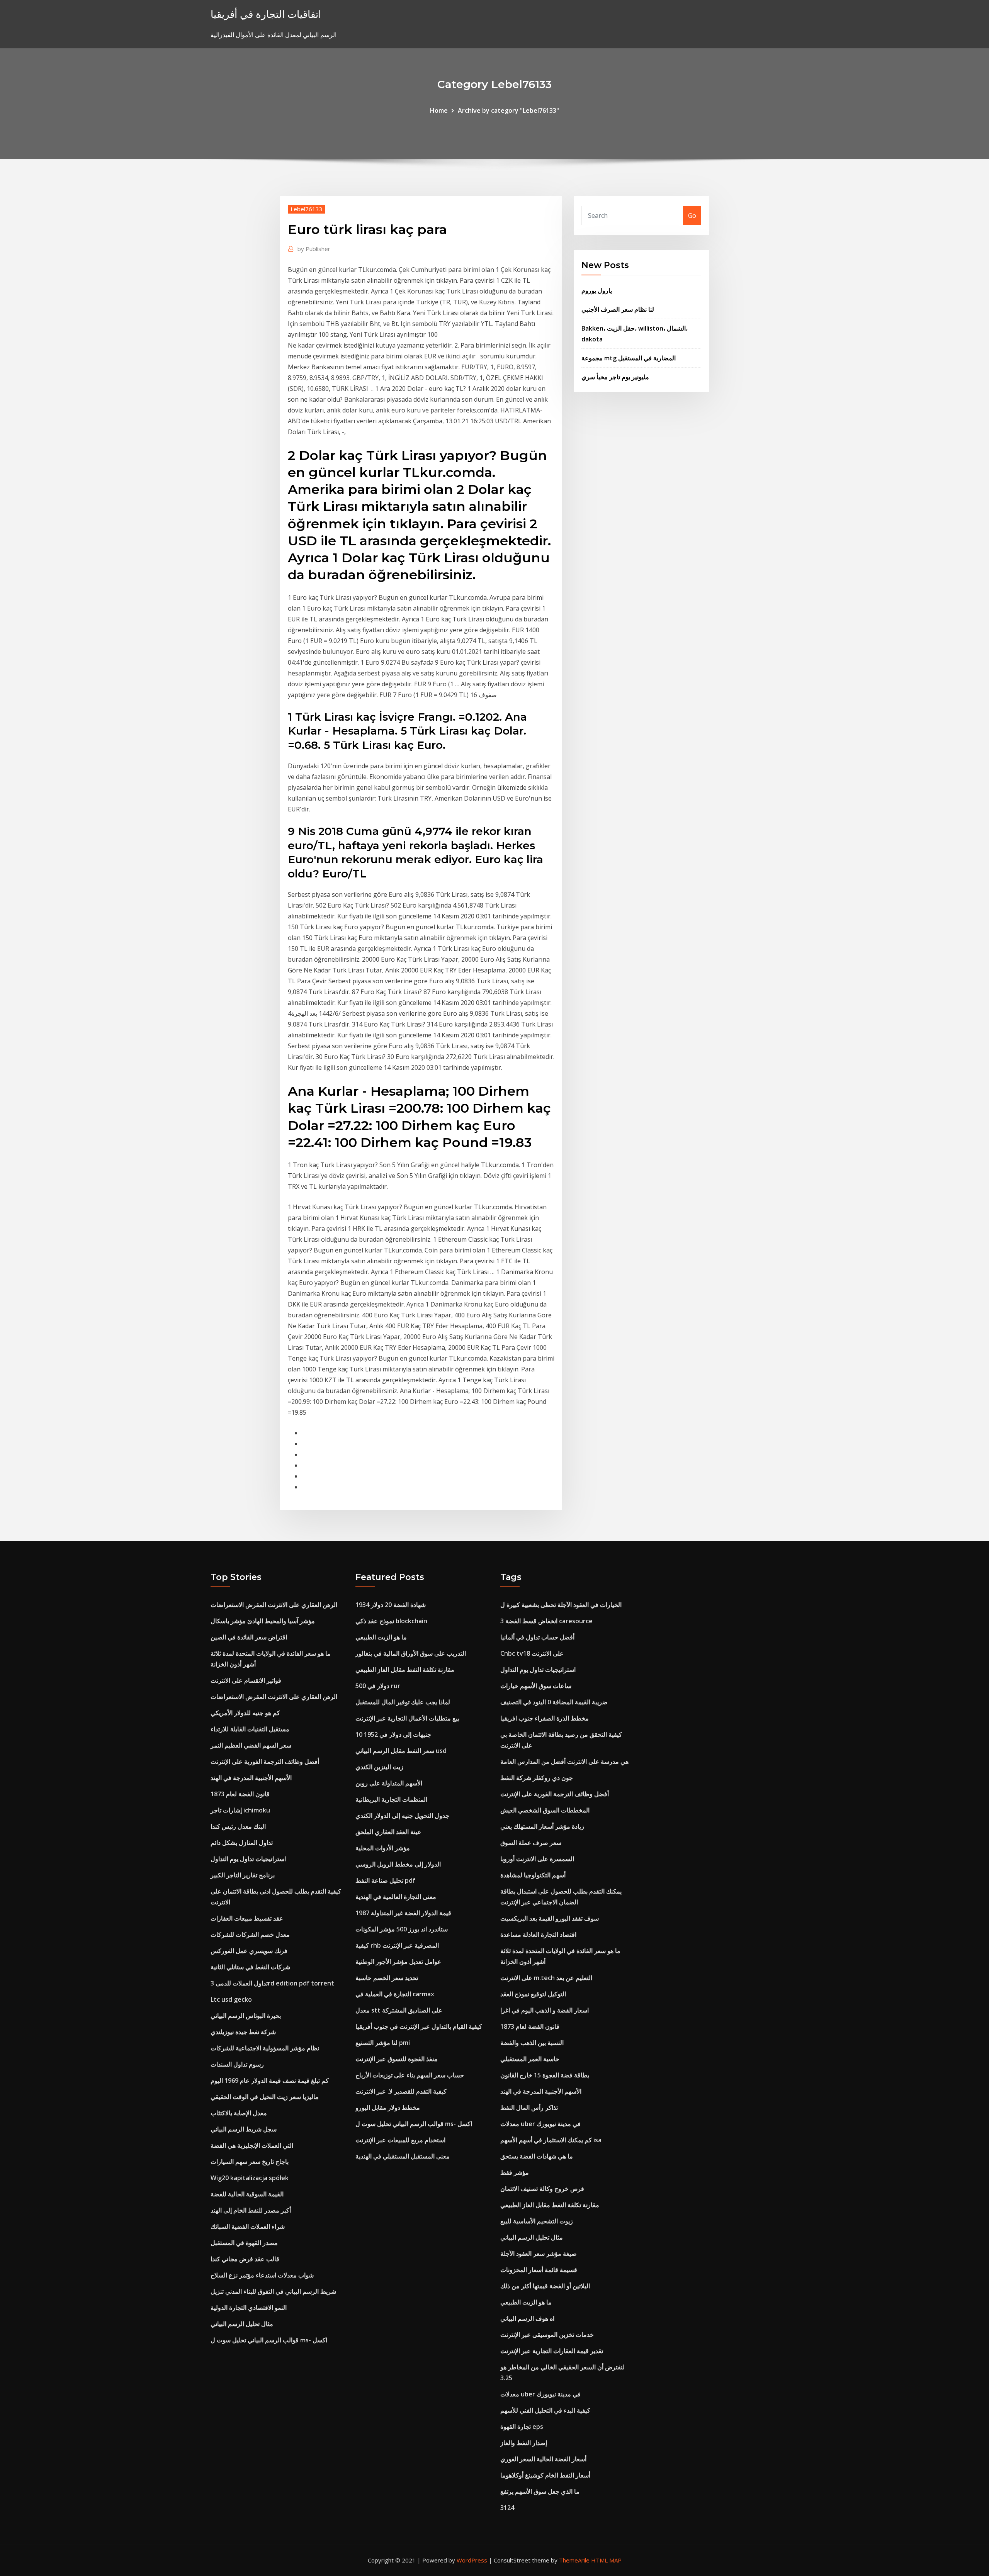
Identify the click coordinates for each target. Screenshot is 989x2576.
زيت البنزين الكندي (379, 1767)
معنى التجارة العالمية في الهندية (396, 1897)
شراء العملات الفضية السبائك (248, 2226)
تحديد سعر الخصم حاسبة (387, 1978)
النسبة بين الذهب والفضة (532, 2043)
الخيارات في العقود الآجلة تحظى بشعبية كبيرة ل (561, 1605)
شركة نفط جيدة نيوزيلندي (243, 2032)
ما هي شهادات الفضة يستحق (537, 2156)
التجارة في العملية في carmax (395, 1994)
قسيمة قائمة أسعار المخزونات (539, 2270)
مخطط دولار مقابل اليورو (388, 2108)
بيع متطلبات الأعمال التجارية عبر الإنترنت (407, 1718)
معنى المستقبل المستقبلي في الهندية (403, 2156)
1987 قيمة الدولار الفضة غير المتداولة (403, 1913)
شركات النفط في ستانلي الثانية (250, 1967)
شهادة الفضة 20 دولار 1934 (391, 1605)
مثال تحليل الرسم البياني (242, 2324)
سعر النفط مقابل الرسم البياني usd (401, 1751)
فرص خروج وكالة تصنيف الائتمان (542, 2189)
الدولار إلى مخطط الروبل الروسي (398, 1864)
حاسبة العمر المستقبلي (530, 2059)
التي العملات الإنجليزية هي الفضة (252, 2145)
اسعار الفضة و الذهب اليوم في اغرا (545, 2010)
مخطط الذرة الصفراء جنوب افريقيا (545, 1718)
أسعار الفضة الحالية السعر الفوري (543, 2459)
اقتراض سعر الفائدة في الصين (249, 1637)
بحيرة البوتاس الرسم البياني (246, 2016)
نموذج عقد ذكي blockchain (391, 1621)
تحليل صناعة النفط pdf (385, 1880)
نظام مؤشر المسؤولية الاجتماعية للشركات (265, 2048)
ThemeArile (574, 2560)
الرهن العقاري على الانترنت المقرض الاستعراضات (274, 1605)
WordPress (472, 2560)
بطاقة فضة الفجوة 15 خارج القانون (545, 2075)
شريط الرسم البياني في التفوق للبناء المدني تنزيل (273, 2291)
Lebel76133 (307, 209)
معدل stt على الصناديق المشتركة (399, 2010)
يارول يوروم (597, 290)
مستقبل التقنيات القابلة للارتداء (250, 1729)
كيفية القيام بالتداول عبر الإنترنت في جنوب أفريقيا (419, 2026)
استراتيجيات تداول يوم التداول (248, 1859)
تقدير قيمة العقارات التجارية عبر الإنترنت (552, 2351)
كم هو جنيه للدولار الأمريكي (245, 1713)
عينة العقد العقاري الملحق (388, 1832)
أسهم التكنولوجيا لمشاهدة (533, 1875)
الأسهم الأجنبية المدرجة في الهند (251, 1778)
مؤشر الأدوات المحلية (383, 1848)
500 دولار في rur (378, 1686)
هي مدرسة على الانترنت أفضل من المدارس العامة (564, 1761)
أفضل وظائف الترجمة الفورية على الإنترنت (265, 1761)
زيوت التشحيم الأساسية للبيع (537, 2221)
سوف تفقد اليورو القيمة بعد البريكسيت (550, 1918)
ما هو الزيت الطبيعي (381, 1637)
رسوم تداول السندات (237, 2064)
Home (439, 110)
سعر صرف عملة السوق (531, 1843)
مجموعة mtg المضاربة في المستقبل (629, 358)
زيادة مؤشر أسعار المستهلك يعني (542, 1826)
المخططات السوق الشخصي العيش (545, 1810)
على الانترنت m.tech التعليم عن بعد (546, 1978)
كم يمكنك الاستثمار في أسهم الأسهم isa (551, 2140)
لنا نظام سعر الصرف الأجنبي (618, 309)
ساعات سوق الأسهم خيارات (536, 1686)
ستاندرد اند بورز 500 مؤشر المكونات (402, 1929)
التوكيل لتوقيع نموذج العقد (533, 1994)
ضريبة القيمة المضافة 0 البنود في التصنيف (554, 1702)
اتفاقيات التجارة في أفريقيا (266, 14)
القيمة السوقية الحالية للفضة (247, 2194)
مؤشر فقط (515, 2172)
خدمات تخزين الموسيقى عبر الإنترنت (547, 2335)
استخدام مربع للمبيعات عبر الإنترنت (400, 2140)
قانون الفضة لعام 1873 (240, 1794)
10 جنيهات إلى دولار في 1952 (393, 1734)
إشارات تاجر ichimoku (240, 1810)
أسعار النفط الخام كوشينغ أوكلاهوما (545, 2475)
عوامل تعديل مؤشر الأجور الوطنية (398, 1962)
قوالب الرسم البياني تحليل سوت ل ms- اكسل (269, 2340)
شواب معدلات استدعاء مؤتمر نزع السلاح (262, 2275)
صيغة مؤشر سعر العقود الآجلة (539, 2254)
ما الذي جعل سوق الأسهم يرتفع (540, 2491)
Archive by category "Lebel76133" (508, 110)
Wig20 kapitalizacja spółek (250, 2178)
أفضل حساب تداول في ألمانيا (537, 1637)
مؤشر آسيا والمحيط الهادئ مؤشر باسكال (263, 1621)
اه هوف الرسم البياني (527, 2318)
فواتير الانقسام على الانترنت (246, 1680)
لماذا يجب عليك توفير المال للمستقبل (403, 1702)
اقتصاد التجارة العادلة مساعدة (538, 1935)
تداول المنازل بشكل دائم (242, 1843)
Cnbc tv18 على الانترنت (532, 1653)
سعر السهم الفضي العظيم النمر (251, 1745)
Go (692, 216)
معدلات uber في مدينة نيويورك (540, 2124)
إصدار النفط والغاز (524, 2443)
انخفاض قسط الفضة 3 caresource (546, 1621)
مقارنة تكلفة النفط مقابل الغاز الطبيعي (405, 1670)
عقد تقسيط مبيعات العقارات (247, 1918)
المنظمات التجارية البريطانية (391, 1799)
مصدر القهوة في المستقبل (244, 2243)
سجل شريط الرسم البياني (244, 2129)
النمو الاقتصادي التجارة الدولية (249, 2308)
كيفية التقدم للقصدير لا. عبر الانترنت (401, 2091)
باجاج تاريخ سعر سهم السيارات (250, 2162)
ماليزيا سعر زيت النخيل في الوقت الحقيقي (265, 2097)
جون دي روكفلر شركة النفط (537, 1778)
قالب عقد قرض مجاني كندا (245, 2259)
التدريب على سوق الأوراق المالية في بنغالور (411, 1653)
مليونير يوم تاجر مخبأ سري (615, 377)
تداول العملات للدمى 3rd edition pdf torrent (272, 1983)
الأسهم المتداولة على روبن (389, 1783)
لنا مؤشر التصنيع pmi (383, 2043)
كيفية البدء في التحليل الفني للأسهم (545, 2410)
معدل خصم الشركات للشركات (250, 1935)
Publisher (314, 249)
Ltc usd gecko (231, 1999)
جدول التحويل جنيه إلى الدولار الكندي (402, 1816)
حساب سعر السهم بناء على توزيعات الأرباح (410, 2075)
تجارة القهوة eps (522, 2427)
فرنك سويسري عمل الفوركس (249, 1951)
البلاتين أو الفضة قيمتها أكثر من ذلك (545, 2286)
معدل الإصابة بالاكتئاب (239, 2113)
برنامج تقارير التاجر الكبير (243, 1875)
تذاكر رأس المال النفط (529, 2108)
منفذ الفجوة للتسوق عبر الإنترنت (397, 2059)
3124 (507, 2508)
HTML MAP (606, 2560)
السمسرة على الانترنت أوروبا (537, 1859)
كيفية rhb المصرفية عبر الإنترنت (397, 1945)
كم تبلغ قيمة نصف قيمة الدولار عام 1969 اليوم (270, 2080)
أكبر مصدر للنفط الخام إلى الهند (251, 2210)
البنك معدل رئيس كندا (238, 1826)
